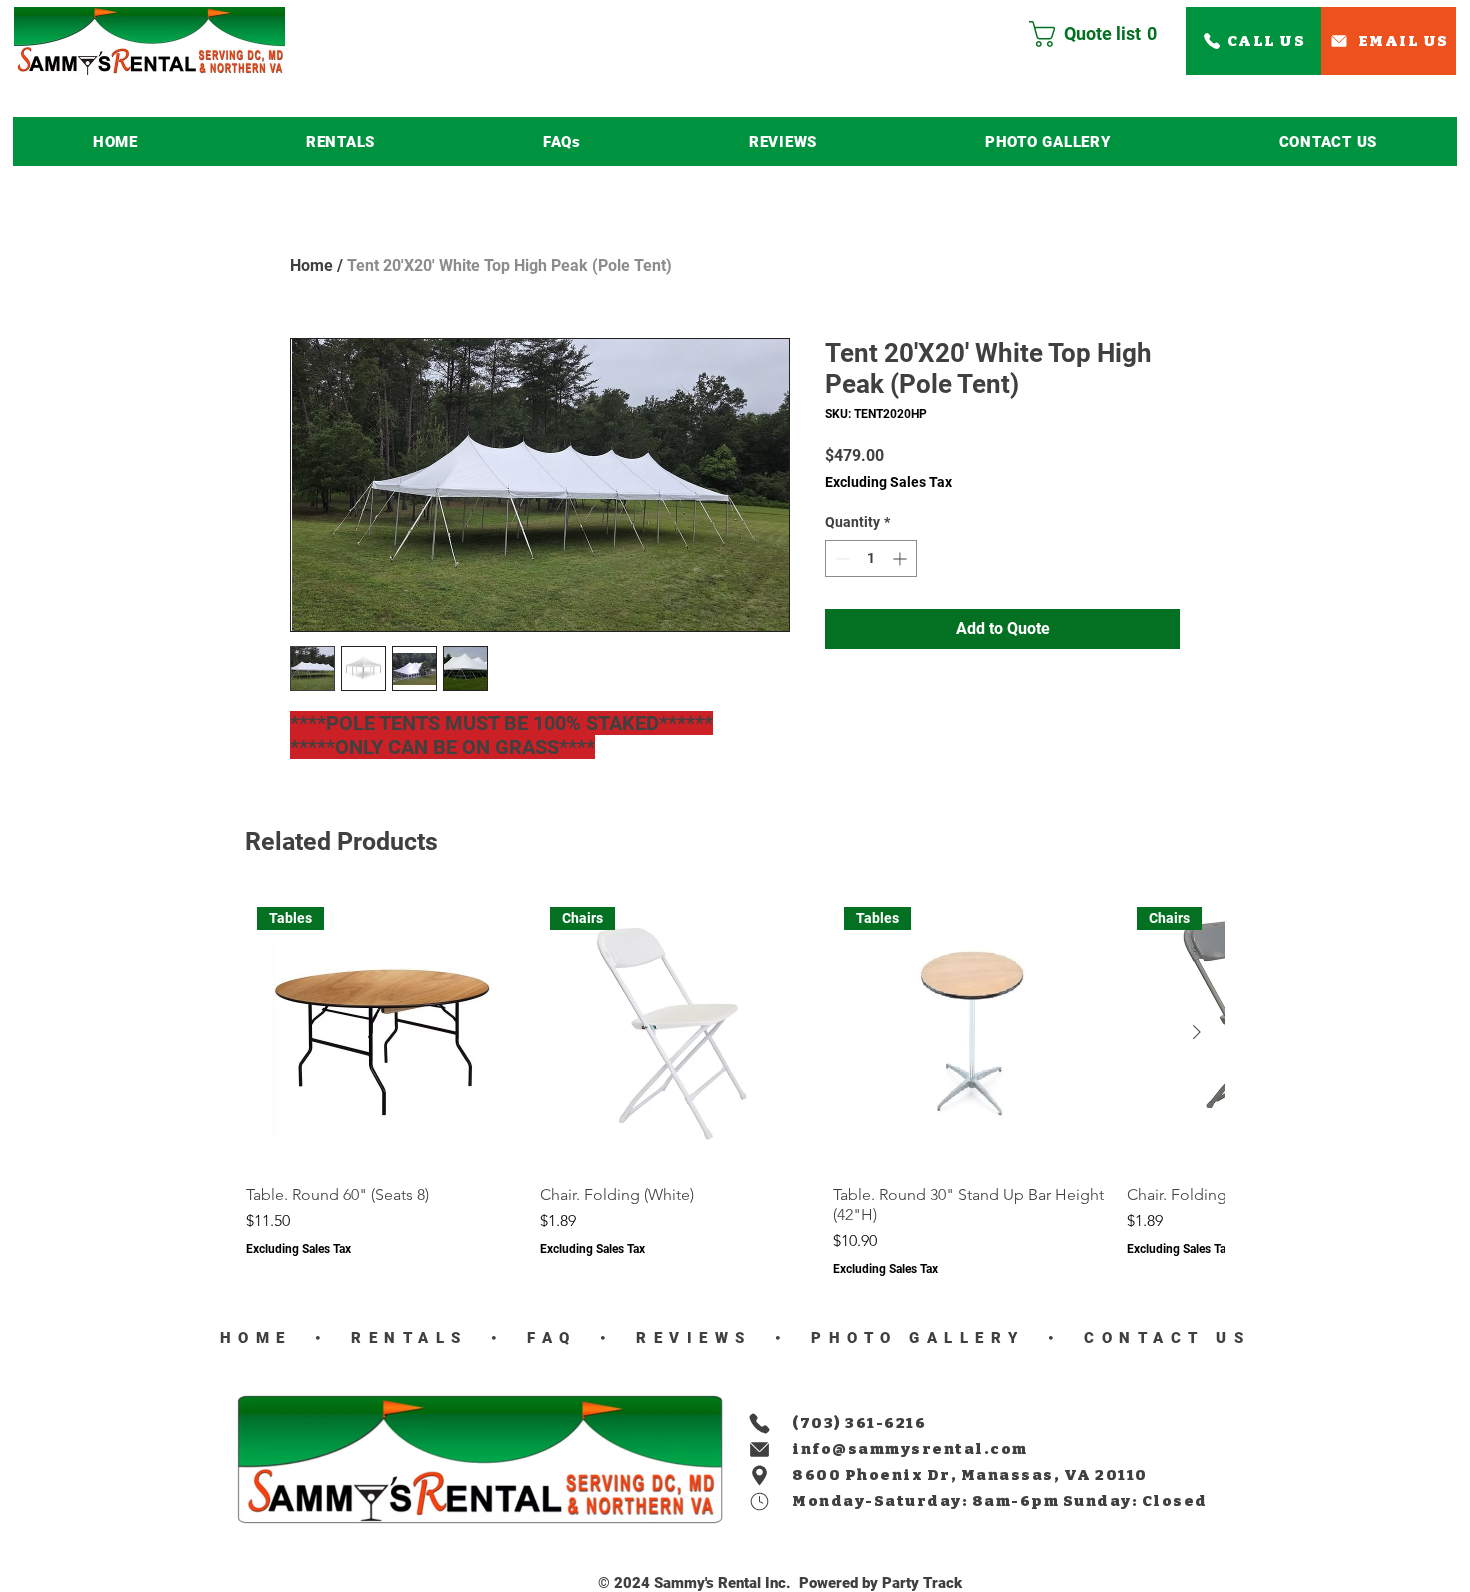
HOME (256, 1338)
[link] (1101, 34)
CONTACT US (1162, 1338)
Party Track (922, 1583)
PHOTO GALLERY (918, 1338)
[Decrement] (840, 558)
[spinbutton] (871, 558)
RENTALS (410, 1338)
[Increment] (901, 558)
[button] (340, 141)
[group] (735, 1087)
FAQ (546, 1338)
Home (311, 265)
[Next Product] (1197, 1032)
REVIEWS (688, 1338)
